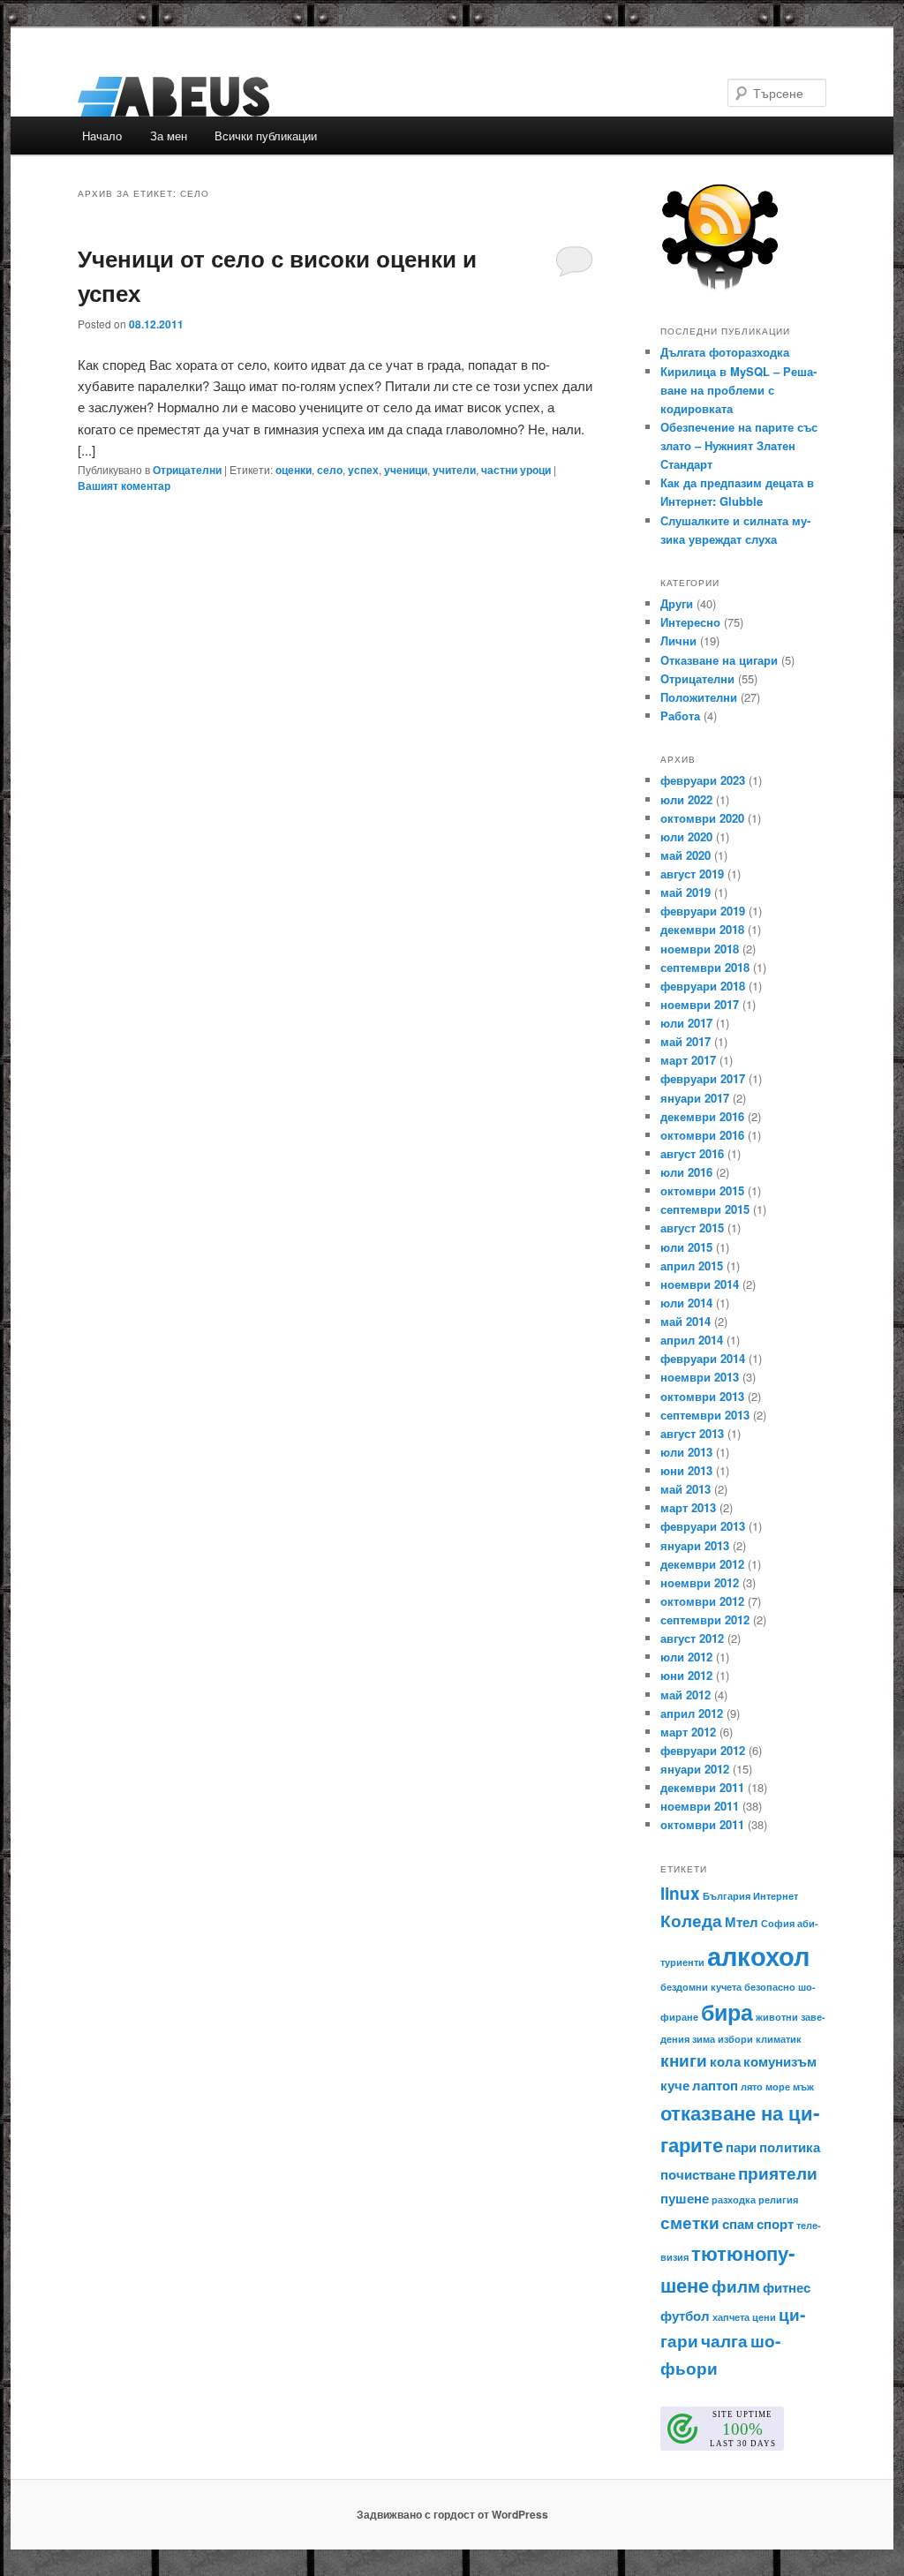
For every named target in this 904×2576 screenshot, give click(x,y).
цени (764, 2317)
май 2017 (686, 1041)
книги (684, 2060)
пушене (685, 2198)
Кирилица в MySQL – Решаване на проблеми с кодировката (738, 390)
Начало (102, 136)
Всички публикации (266, 136)
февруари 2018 (703, 986)
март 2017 (688, 1060)
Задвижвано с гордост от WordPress (452, 2514)
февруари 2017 (703, 1078)
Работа (680, 716)
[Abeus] (333, 97)
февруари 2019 (703, 911)
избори (735, 2039)
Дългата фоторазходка (725, 352)
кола (725, 2061)
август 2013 (692, 1433)
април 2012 (692, 1713)
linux (680, 1893)
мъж (803, 2086)
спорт (775, 2224)
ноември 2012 (700, 1582)
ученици (406, 470)
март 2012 (688, 1732)
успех (363, 470)
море (778, 2086)
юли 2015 (686, 1247)
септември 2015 (705, 1209)
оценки (294, 470)
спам (738, 2224)
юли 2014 (686, 1303)
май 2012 (686, 1695)
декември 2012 (702, 1564)
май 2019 (686, 892)
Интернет (776, 1896)
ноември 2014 (700, 1284)
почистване (698, 2174)
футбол (685, 2316)
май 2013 (686, 1489)
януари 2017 (695, 1098)
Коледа (691, 1921)
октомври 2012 (702, 1601)
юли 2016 (686, 1172)
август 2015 (692, 1228)
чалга (724, 2341)
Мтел (742, 1922)
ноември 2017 (700, 1004)
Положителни (699, 697)
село (330, 470)
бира (727, 2012)
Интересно (690, 622)
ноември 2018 (700, 949)
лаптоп (715, 2085)
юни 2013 (686, 1470)
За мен (169, 136)
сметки (690, 2222)
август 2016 (692, 1153)
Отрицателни (187, 470)
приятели (778, 2173)
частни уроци (516, 470)
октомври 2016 (702, 1135)
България (727, 1896)
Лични (678, 640)
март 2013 (688, 1507)
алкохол (758, 1955)
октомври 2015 (702, 1190)
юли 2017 (686, 1023)
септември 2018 (705, 967)
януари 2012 (695, 1769)
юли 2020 (686, 836)
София (778, 1923)
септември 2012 (705, 1619)
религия (778, 2199)
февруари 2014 (703, 1358)
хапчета (731, 2317)
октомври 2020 (702, 818)
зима (704, 2039)
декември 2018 (702, 929)
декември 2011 (702, 1787)
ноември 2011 (700, 1806)
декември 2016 (702, 1116)
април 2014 (692, 1340)
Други (677, 603)
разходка (734, 2199)
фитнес (787, 2287)
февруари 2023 (703, 780)
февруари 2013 (703, 1526)
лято (752, 2086)
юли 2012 (686, 1657)
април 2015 (692, 1265)
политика (790, 2147)
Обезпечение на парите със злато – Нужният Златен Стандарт (739, 445)
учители (454, 470)
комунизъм (780, 2061)
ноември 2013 (700, 1377)
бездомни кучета (701, 1987)
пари (741, 2147)
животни (777, 2017)
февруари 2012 (703, 1750)
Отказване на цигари (719, 660)
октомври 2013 (702, 1396)
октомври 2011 (702, 1824)
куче (675, 2085)
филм (736, 2286)
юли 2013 (686, 1452)
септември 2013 (705, 1415)
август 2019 (692, 874)
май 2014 (686, 1321)
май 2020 (686, 855)
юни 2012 (686, 1675)
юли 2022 (686, 799)
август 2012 (692, 1638)
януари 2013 (695, 1545)
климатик (779, 2039)
